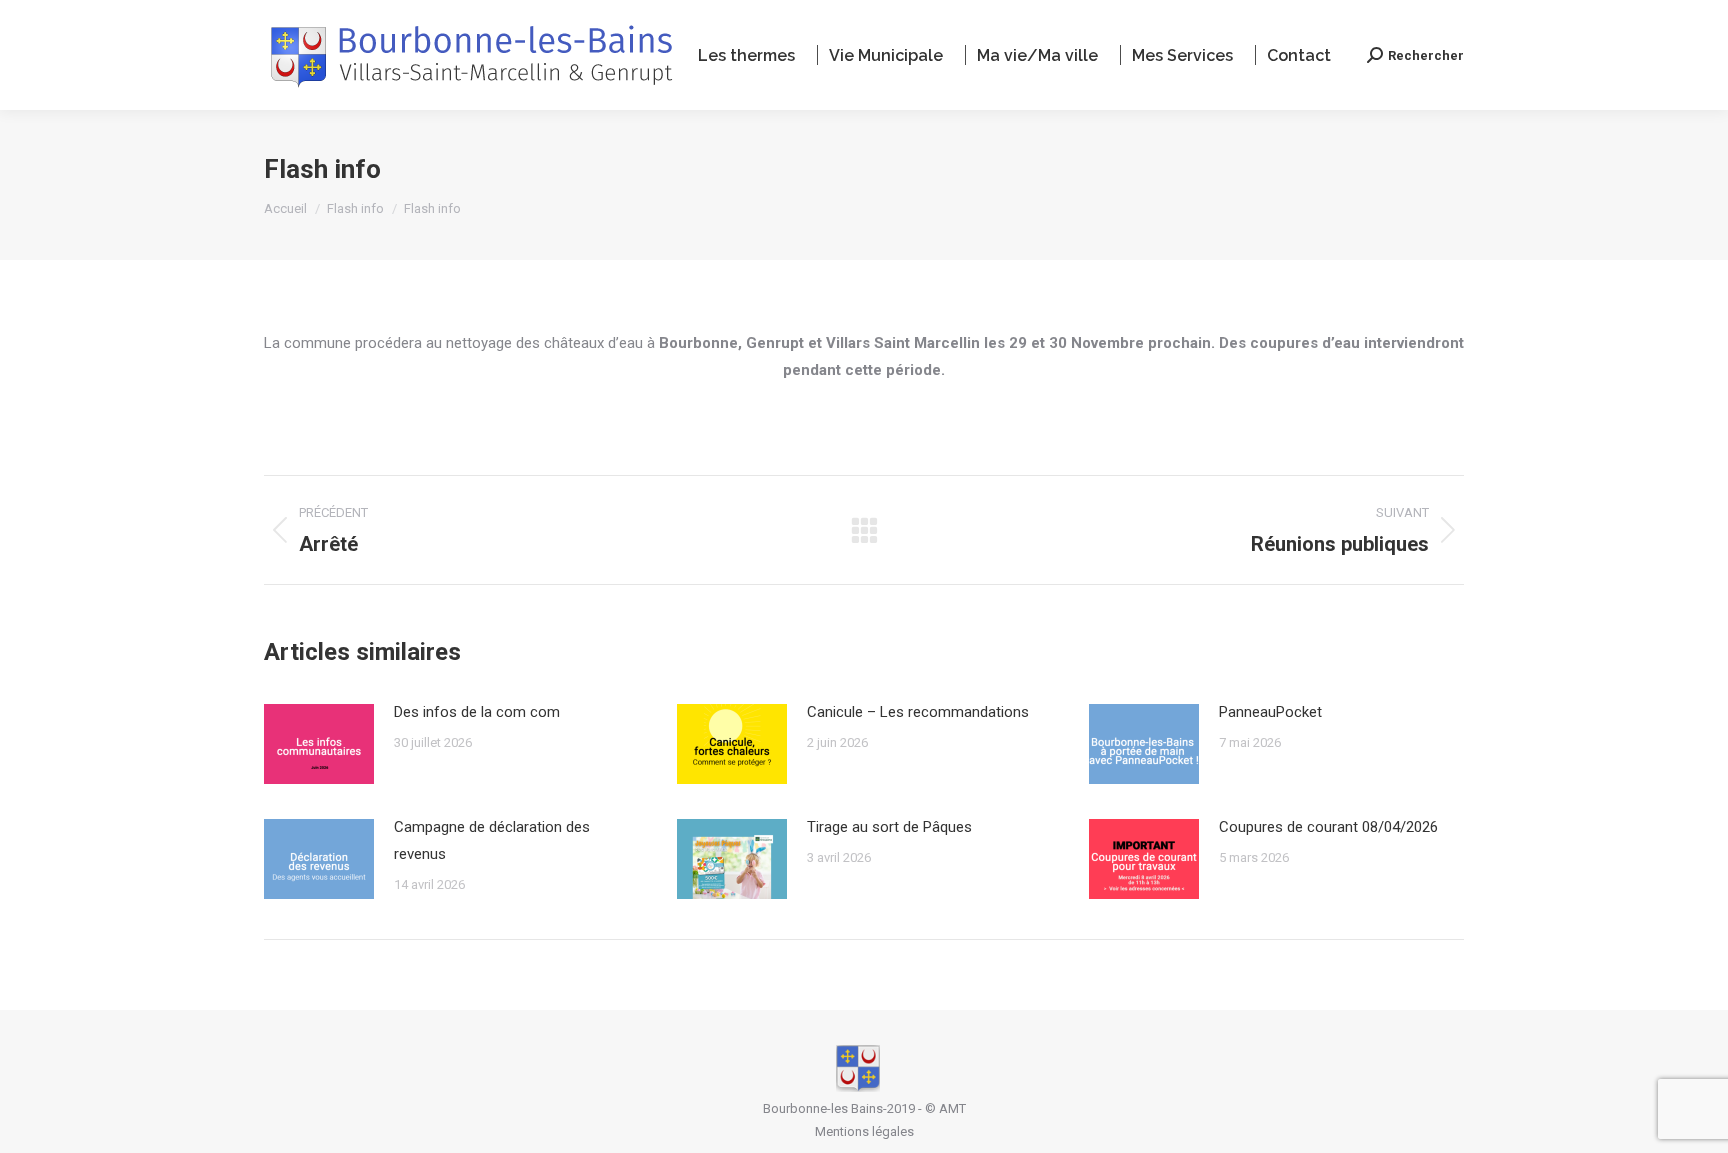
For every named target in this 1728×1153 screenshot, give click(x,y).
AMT (952, 1108)
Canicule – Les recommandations (918, 712)
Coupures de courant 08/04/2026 (1328, 827)
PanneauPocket (1270, 712)
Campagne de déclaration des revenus (492, 840)
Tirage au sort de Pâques (889, 827)
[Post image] (319, 744)
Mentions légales (864, 1131)
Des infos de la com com (477, 712)
